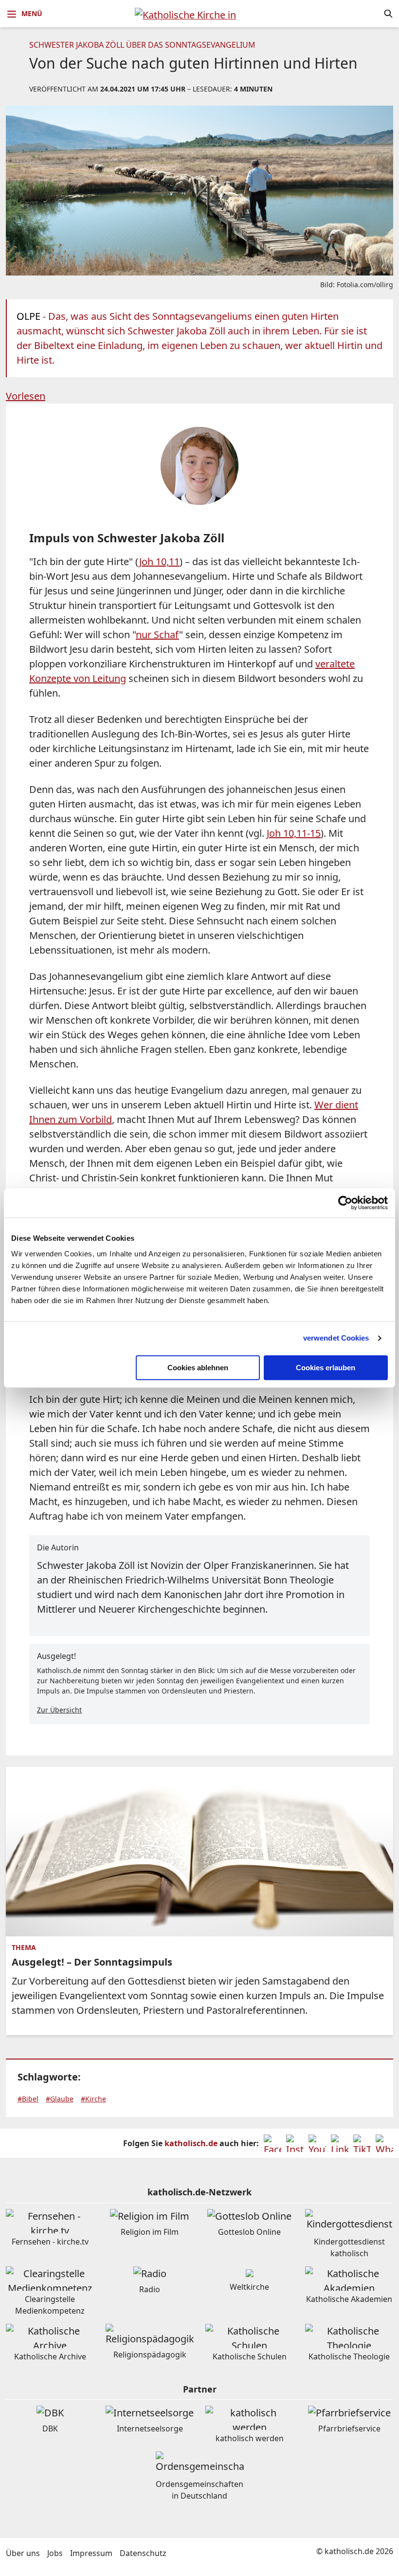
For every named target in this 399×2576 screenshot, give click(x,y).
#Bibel (28, 2099)
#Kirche (93, 2099)
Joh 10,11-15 (294, 833)
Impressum (91, 2553)
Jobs (55, 2553)
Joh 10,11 (159, 561)
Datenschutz (143, 2553)
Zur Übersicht (59, 1710)
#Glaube (60, 2099)
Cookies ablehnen (198, 1368)
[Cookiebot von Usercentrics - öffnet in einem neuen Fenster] (345, 1203)
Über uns (23, 2553)
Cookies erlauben (326, 1368)
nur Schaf (157, 635)
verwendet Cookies (336, 1338)
